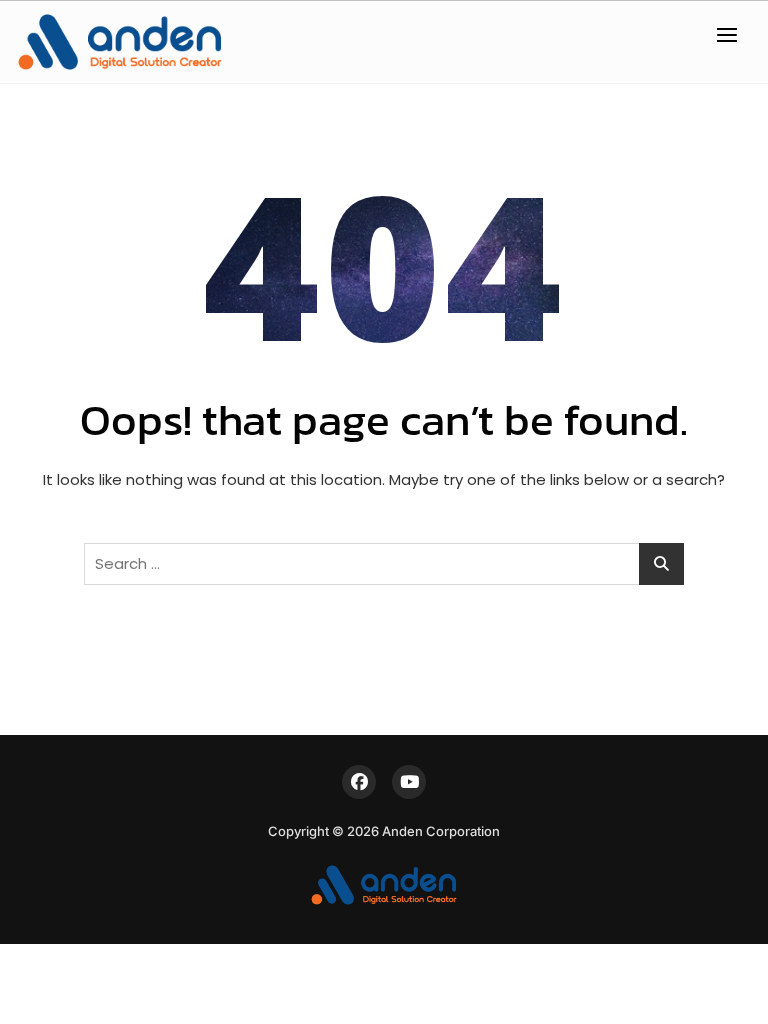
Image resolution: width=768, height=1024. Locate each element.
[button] (732, 34)
